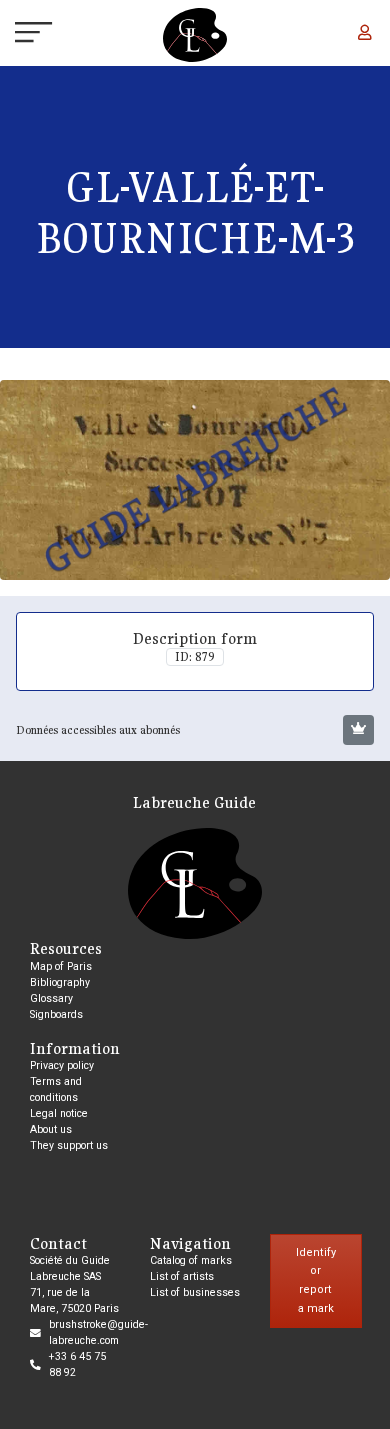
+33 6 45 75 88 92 (77, 1364)
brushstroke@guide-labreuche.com (98, 1332)
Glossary (51, 998)
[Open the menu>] (16, 35)
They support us (69, 1145)
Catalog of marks (191, 1260)
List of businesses (195, 1292)
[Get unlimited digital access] (358, 730)
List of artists (182, 1276)
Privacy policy (62, 1065)
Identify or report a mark (316, 1280)
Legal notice (59, 1113)
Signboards (56, 1014)
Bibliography (60, 982)
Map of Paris (61, 966)
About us (51, 1129)
